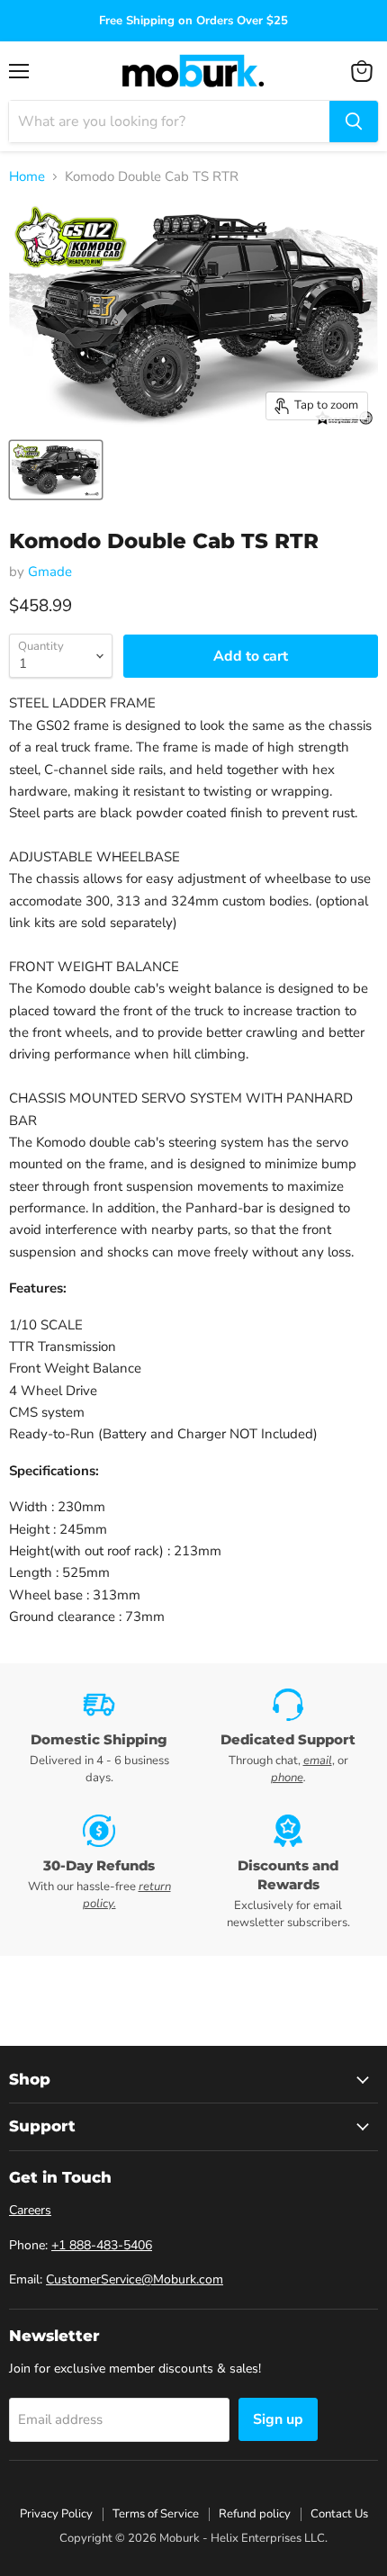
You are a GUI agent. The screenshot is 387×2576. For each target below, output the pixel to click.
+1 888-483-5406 (102, 2245)
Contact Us (339, 2514)
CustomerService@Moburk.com (135, 2279)
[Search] (354, 122)
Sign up (278, 2419)
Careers (30, 2210)
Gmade (50, 572)
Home (27, 177)
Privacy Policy (56, 2514)
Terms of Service (156, 2514)
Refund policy (255, 2514)
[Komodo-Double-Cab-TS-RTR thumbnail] (56, 470)
